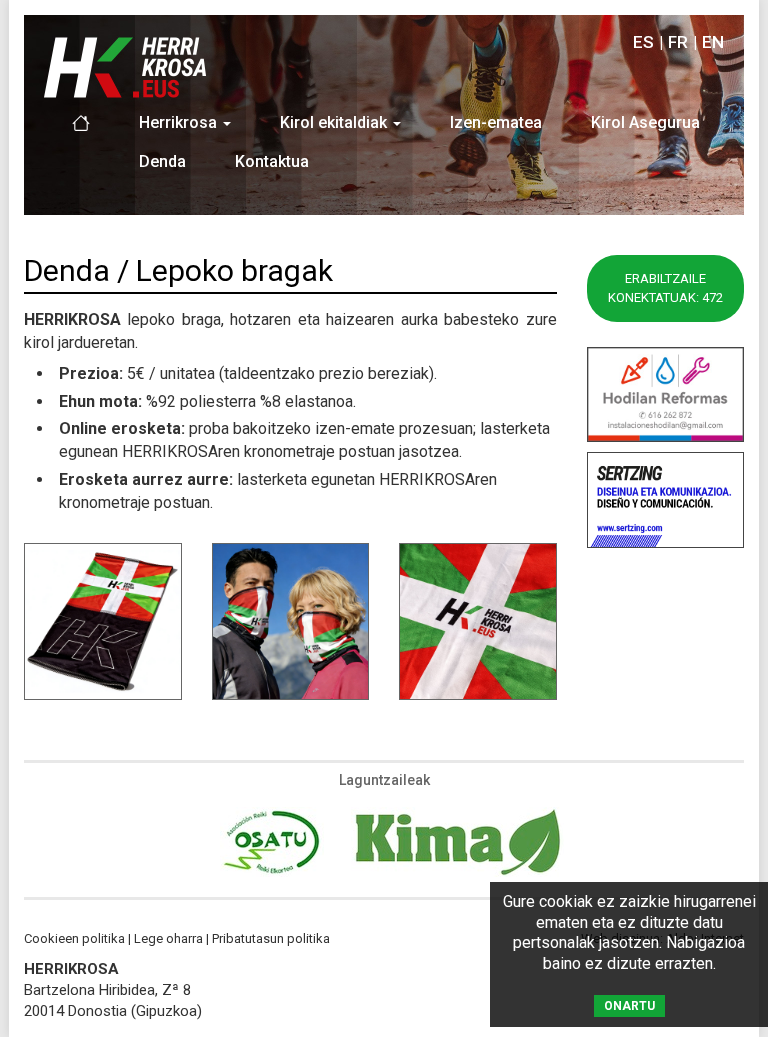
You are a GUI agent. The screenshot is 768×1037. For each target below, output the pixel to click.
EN (713, 42)
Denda (162, 161)
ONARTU (629, 1006)
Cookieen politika (74, 938)
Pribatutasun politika (271, 938)
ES (643, 42)
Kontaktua (272, 161)
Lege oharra (168, 938)
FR (678, 42)
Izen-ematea (496, 122)
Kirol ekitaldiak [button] (335, 122)
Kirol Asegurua (645, 122)
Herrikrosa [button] (180, 122)
